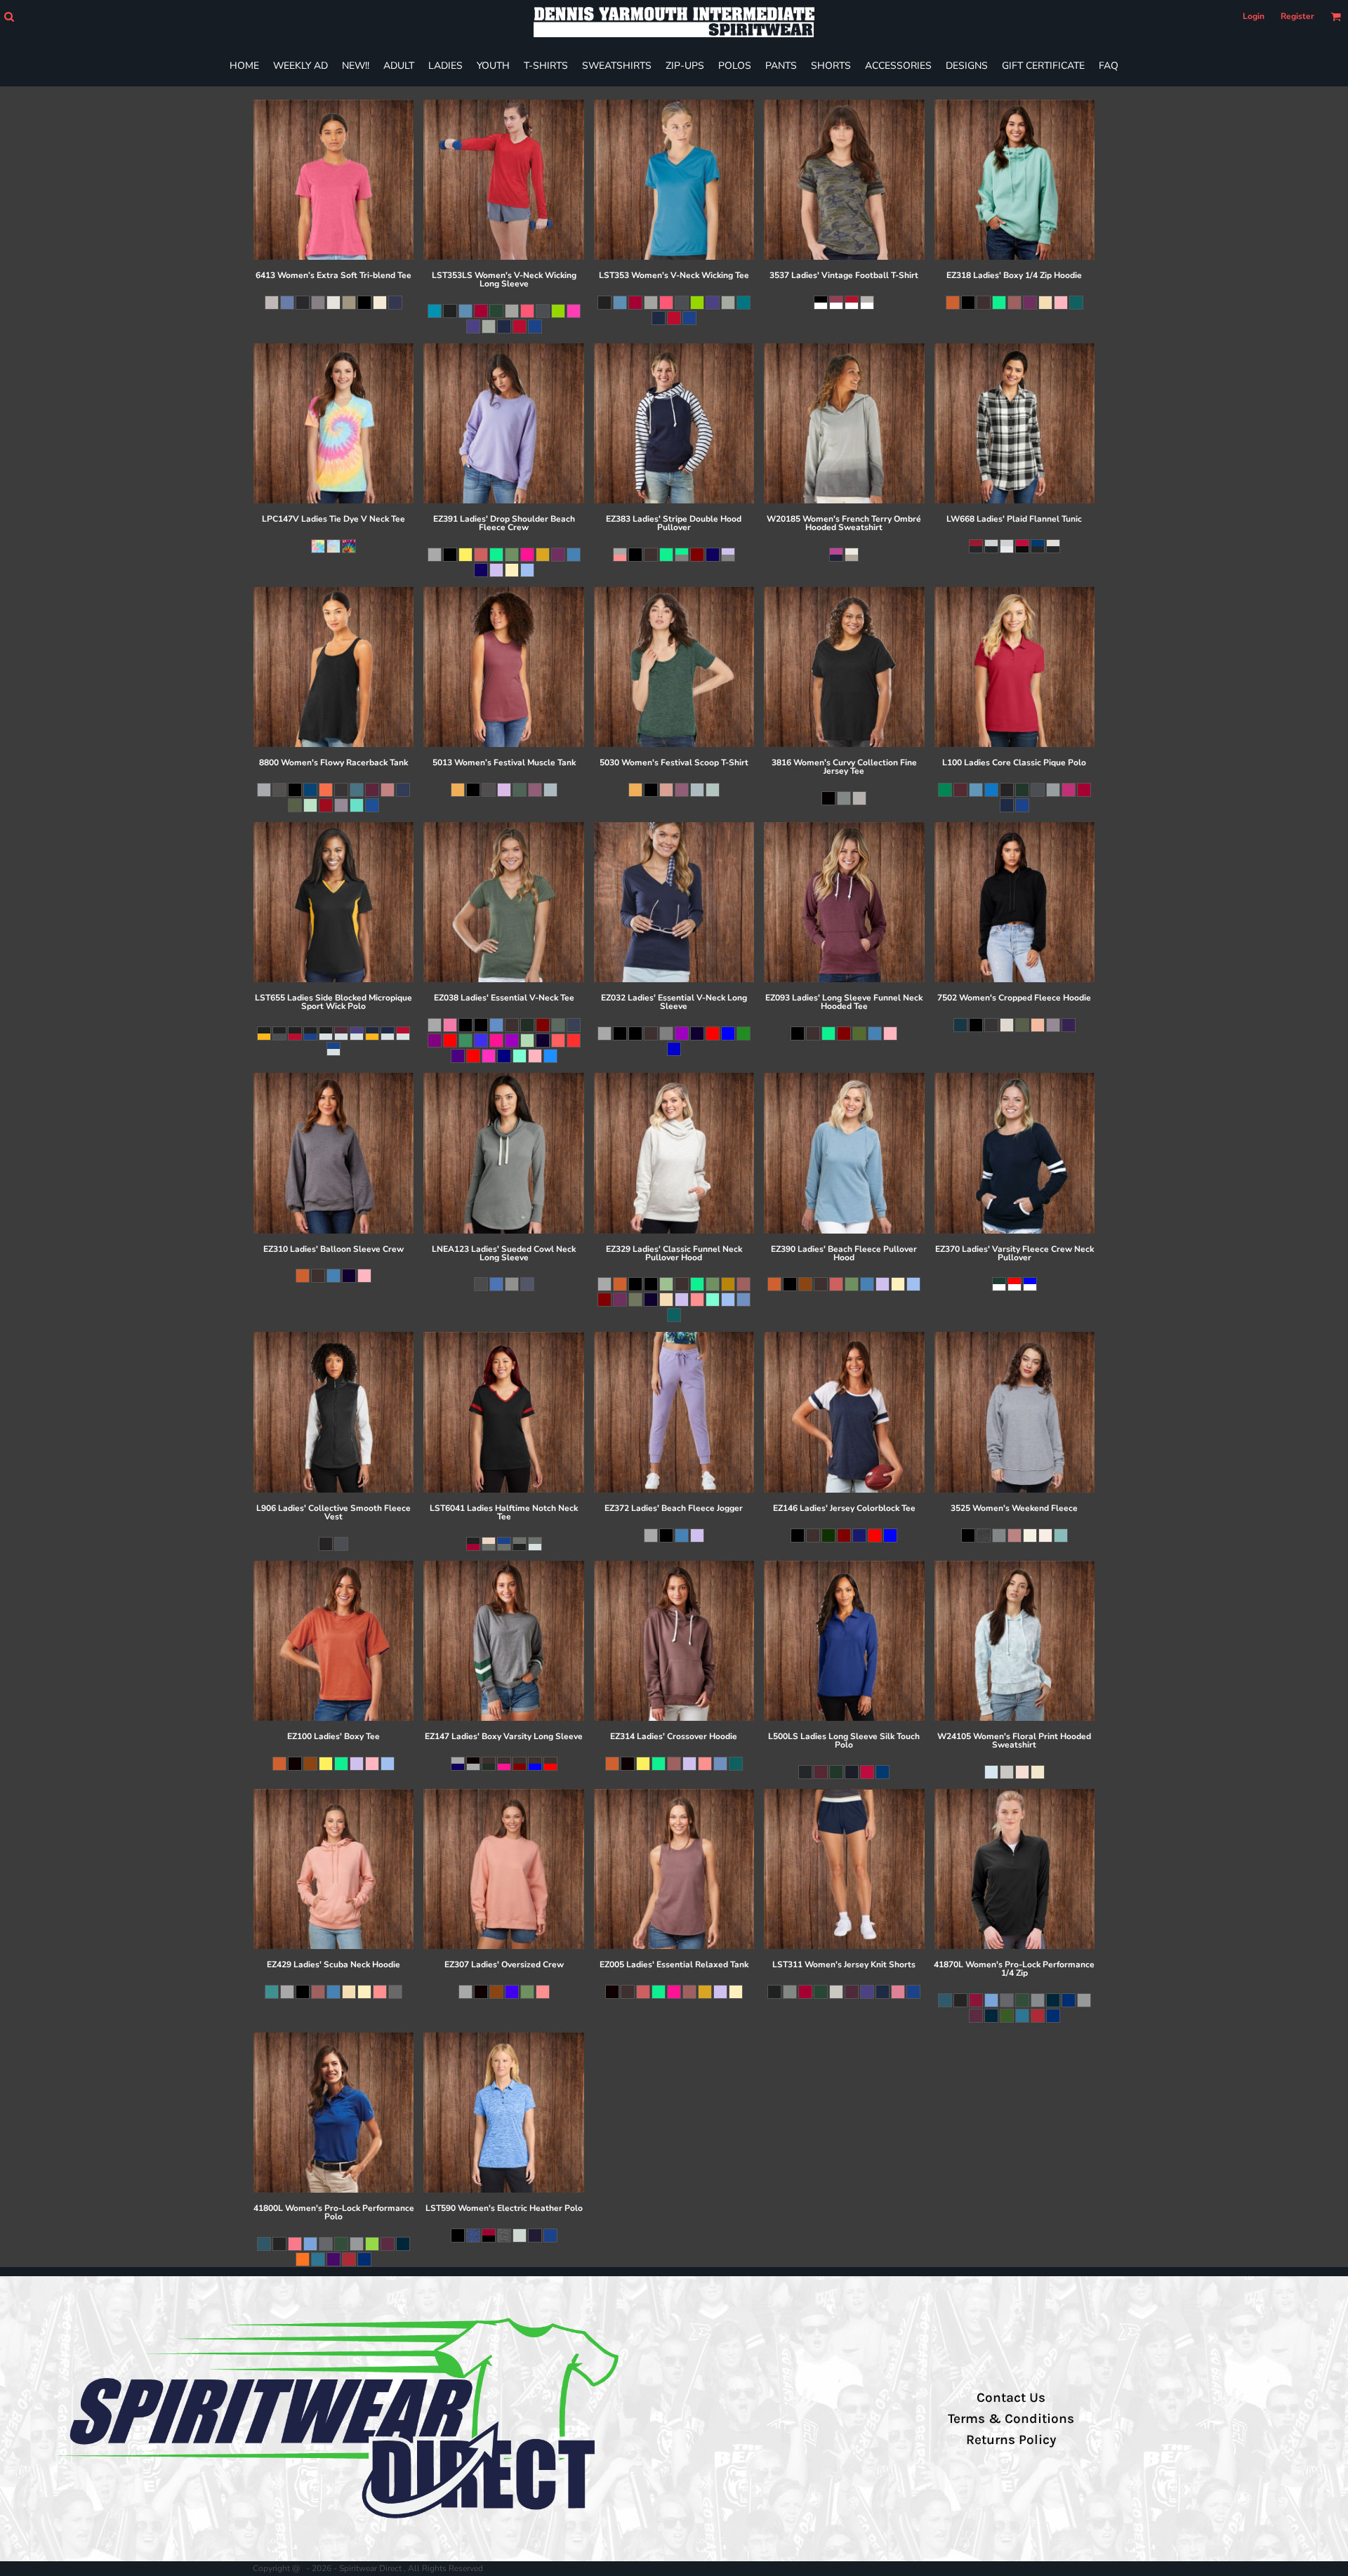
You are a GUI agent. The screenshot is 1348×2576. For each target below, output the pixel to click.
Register (1297, 16)
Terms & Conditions (1011, 2419)
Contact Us (1011, 2398)
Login (1254, 16)
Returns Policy (1011, 2440)
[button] (9, 16)
